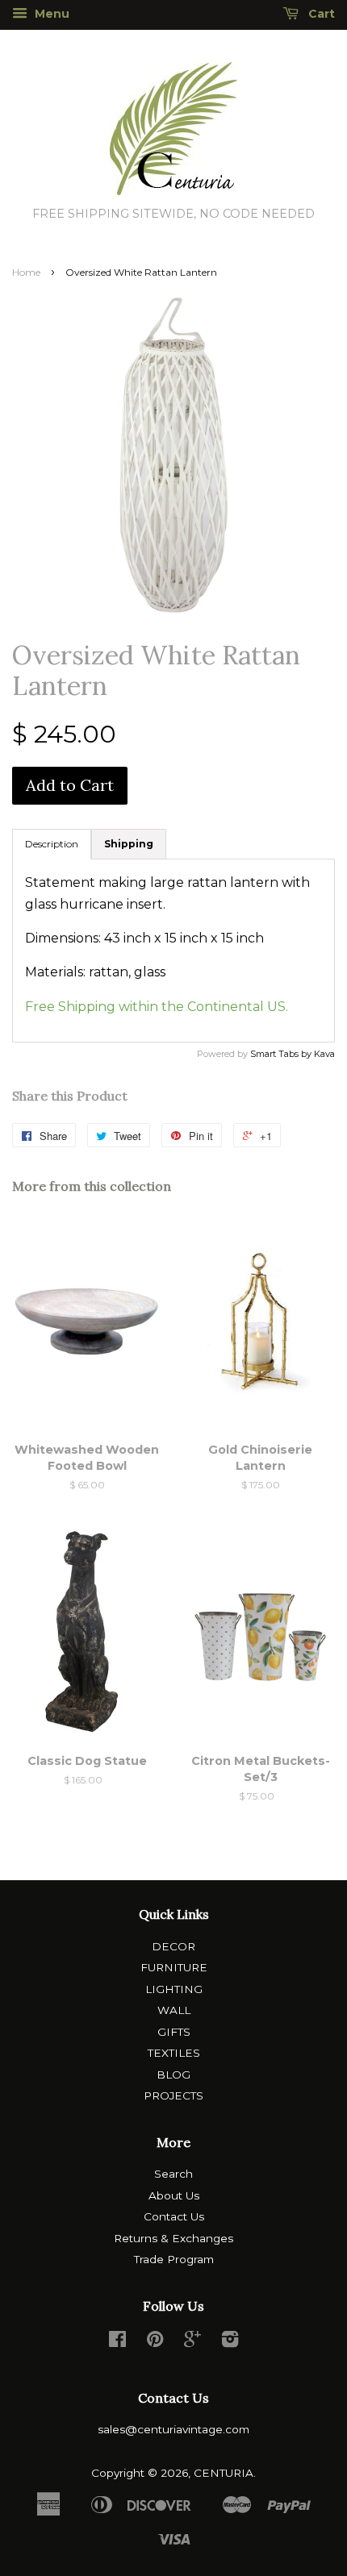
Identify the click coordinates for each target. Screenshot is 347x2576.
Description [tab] (52, 844)
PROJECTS (173, 2095)
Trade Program (174, 2259)
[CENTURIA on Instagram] (230, 2342)
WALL (174, 2010)
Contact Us (174, 2216)
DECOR (173, 1946)
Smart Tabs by (282, 1054)
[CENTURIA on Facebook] (117, 2342)
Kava (324, 1054)
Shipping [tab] (129, 844)
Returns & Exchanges (173, 2238)
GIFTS (174, 2032)
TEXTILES (174, 2053)
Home (26, 272)
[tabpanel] (173, 951)
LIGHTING (174, 1989)
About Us (174, 2195)
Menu (50, 14)
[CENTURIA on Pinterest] (155, 2342)
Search (173, 2174)
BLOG (173, 2075)
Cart (320, 14)
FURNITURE (174, 1967)
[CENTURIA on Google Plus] (192, 2342)
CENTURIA (224, 2473)
